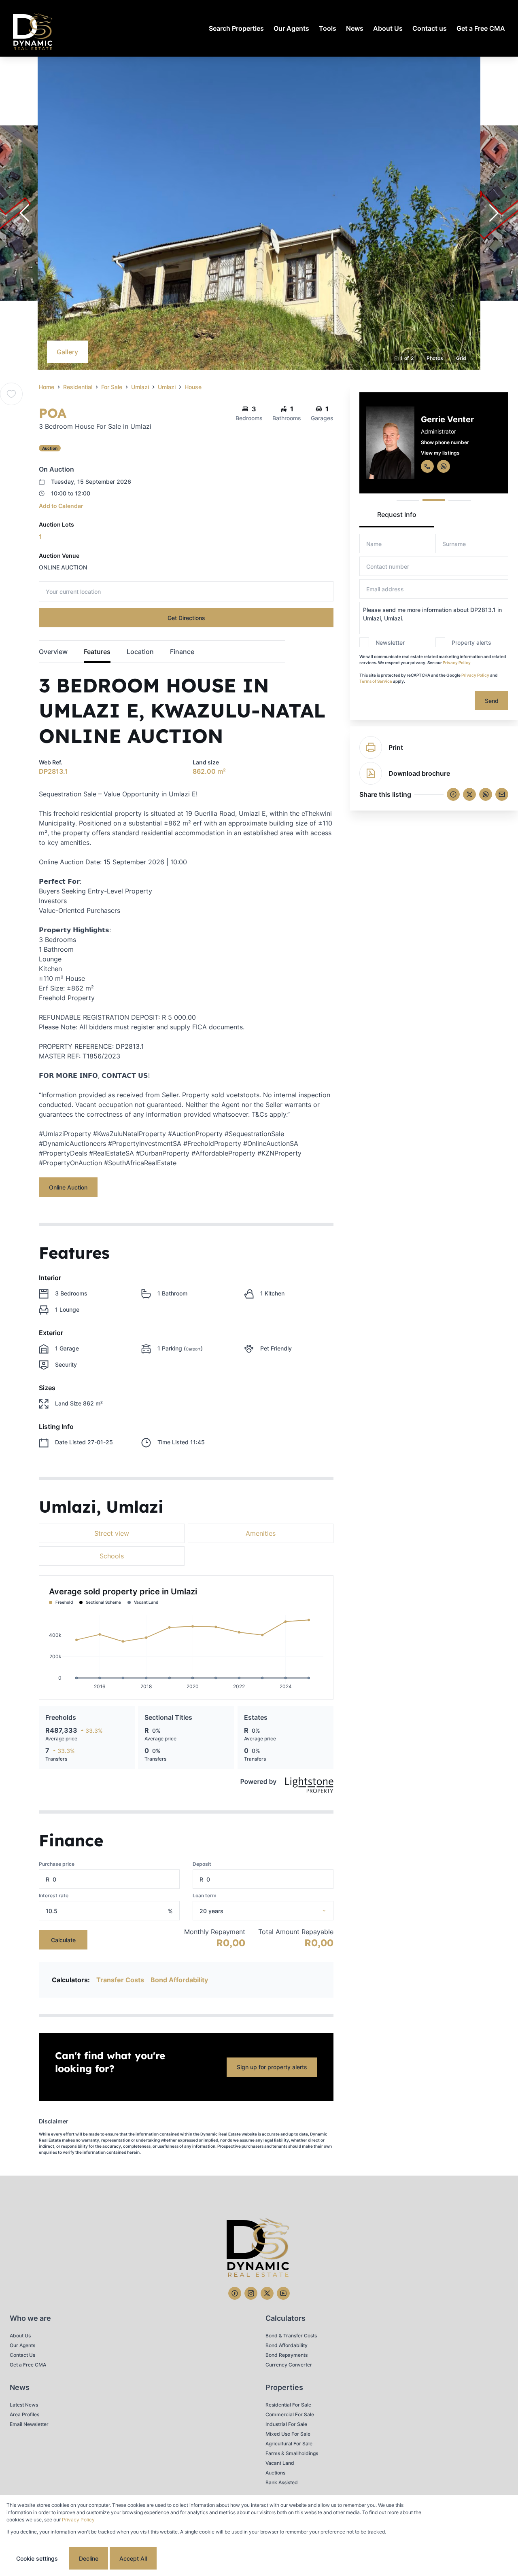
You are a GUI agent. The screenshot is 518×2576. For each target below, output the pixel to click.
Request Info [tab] (397, 514)
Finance (182, 652)
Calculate (63, 1940)
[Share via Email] (502, 794)
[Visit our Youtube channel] (283, 2293)
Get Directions (186, 618)
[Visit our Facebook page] (235, 2293)
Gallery (67, 352)
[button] (24, 213)
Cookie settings (37, 2558)
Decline (89, 2558)
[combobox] (273, 1911)
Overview (53, 652)
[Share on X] (469, 794)
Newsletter (390, 642)
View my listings (440, 453)
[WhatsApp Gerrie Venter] (444, 466)
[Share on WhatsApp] (486, 794)
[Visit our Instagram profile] (251, 2293)
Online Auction (68, 1187)
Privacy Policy (457, 663)
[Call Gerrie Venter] (427, 466)
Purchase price (57, 1864)
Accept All (133, 2558)
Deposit (202, 1864)
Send (492, 701)
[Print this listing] (371, 747)
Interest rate (54, 1895)
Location (140, 652)
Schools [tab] (112, 1556)
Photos (435, 358)
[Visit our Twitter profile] (267, 2293)
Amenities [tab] (261, 1533)
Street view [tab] (112, 1533)
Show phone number (445, 442)
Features (97, 652)
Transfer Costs (120, 1980)
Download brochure (419, 773)
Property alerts (471, 642)
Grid (461, 358)
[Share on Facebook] (453, 794)
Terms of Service (376, 681)
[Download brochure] (371, 773)
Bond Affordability (179, 1980)
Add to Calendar (61, 506)
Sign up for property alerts (272, 2067)
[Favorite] (11, 394)
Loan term (205, 1895)
